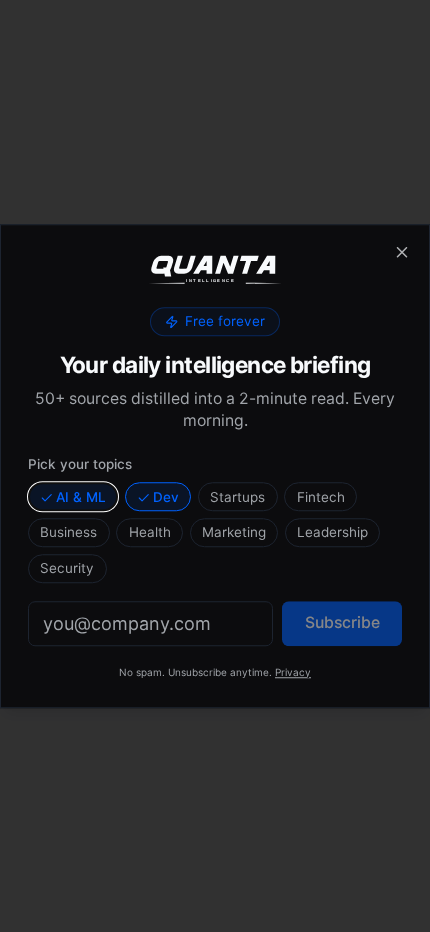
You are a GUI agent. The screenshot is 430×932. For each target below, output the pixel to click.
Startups (237, 497)
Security (67, 568)
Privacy (293, 672)
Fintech (321, 497)
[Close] (402, 252)
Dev (166, 497)
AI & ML (81, 497)
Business (68, 533)
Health (150, 533)
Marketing (234, 533)
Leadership (332, 533)
